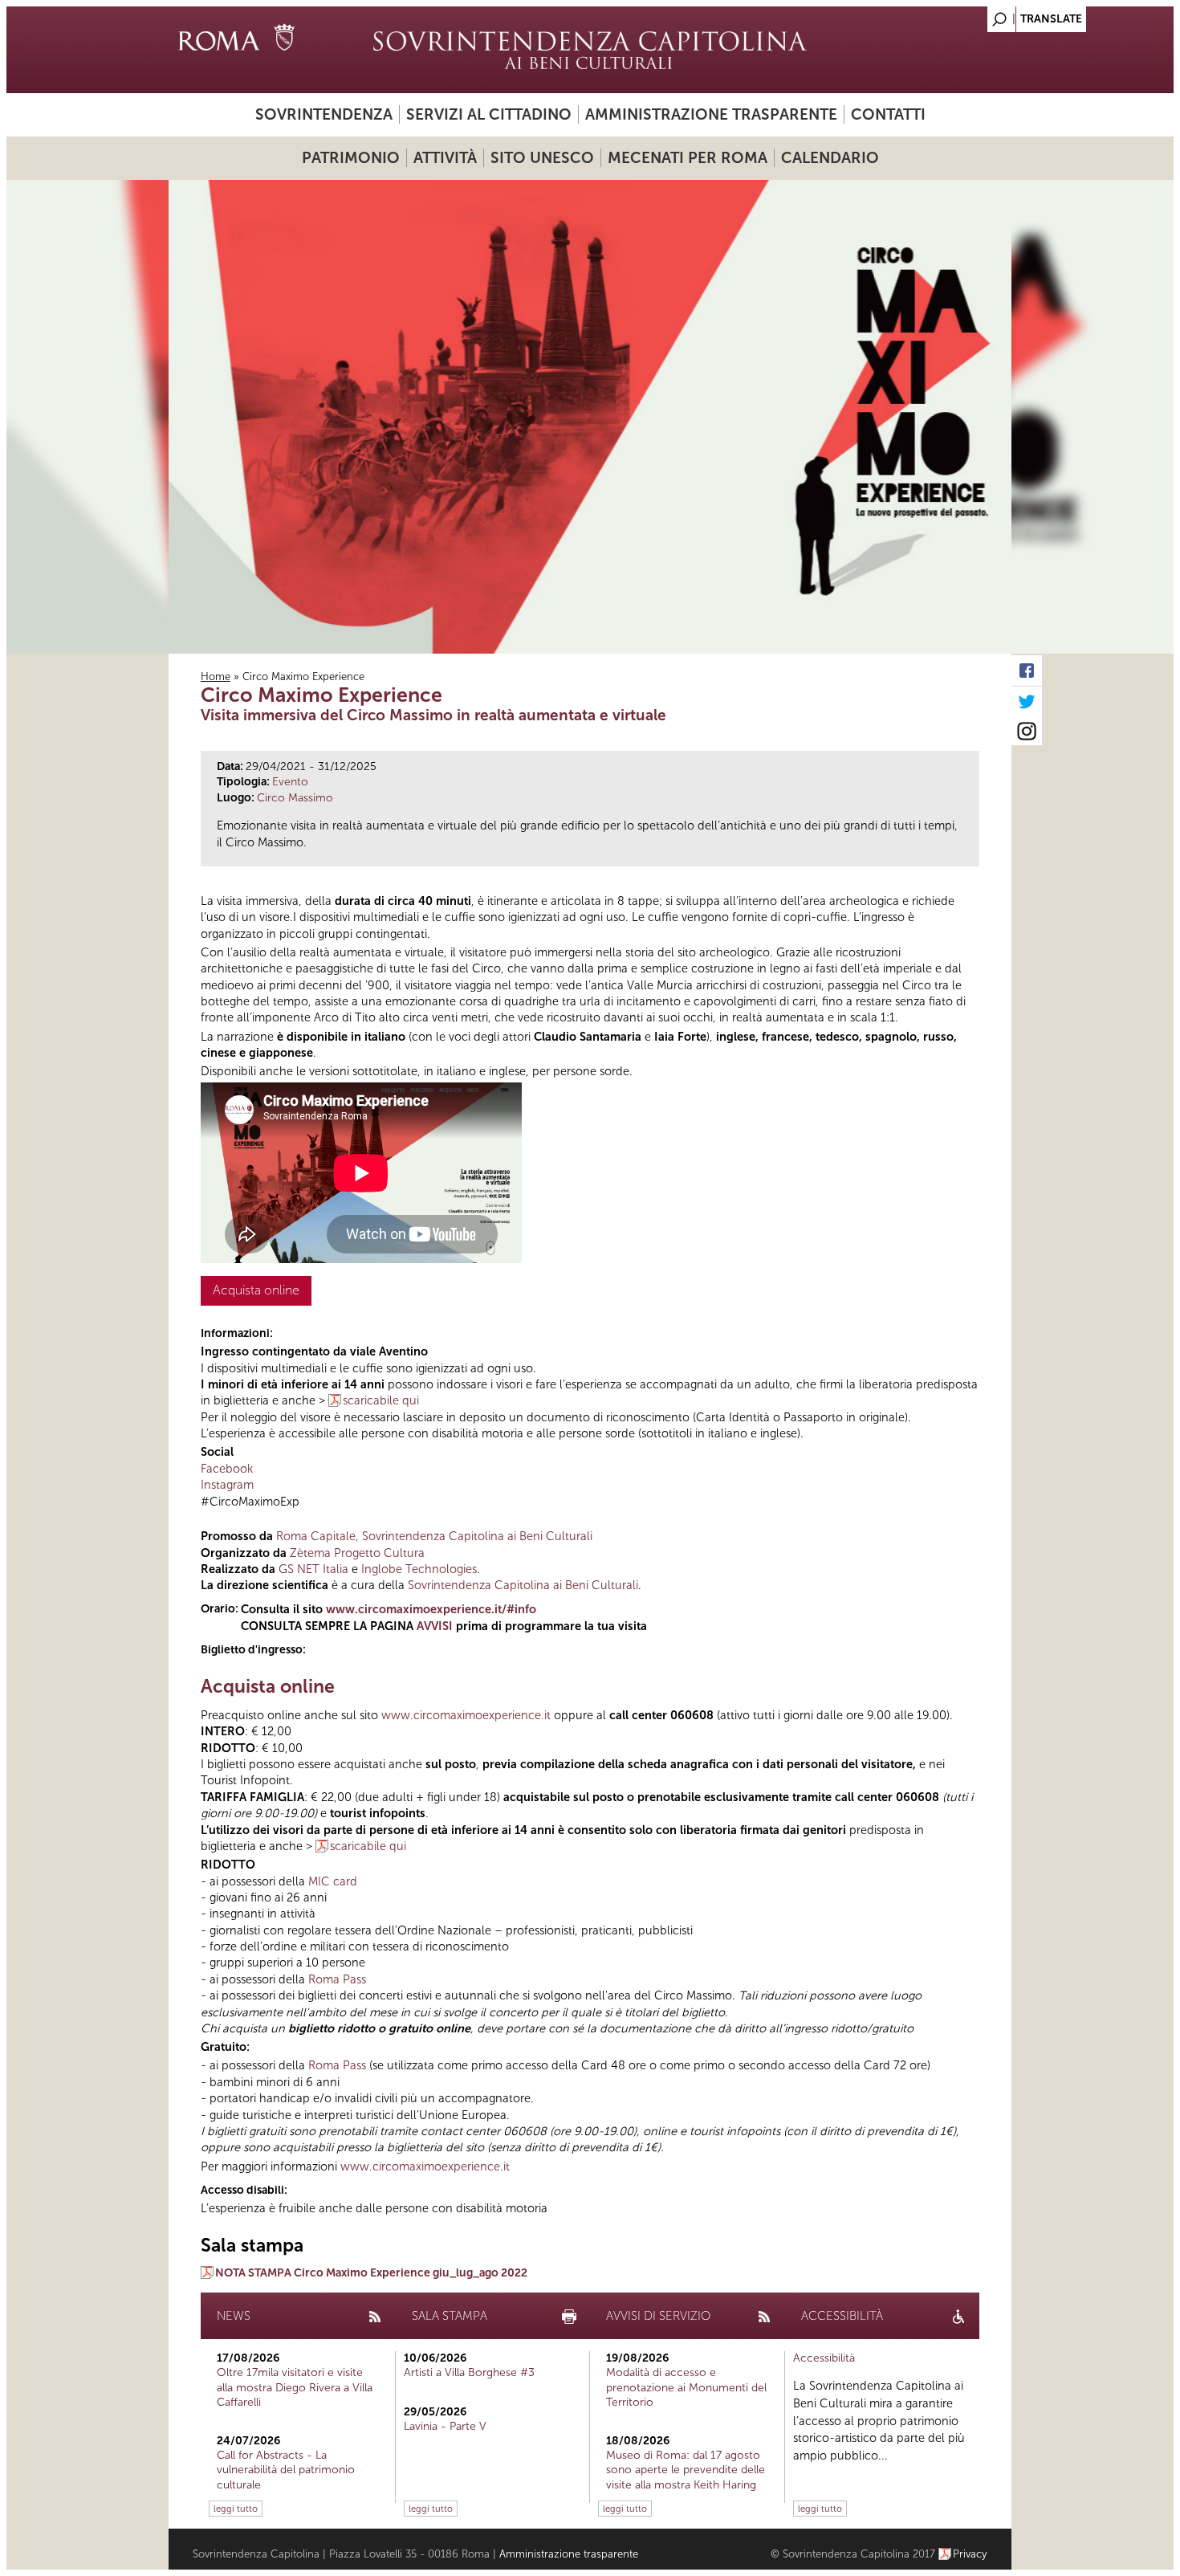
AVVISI (435, 1626)
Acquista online (256, 1290)
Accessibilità (824, 2358)
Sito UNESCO (542, 158)
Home (216, 677)
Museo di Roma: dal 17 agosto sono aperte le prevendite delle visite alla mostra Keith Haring (686, 2470)
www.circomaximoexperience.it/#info (431, 1609)
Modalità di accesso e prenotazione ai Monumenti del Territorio (686, 2387)
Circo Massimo (295, 798)
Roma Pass (337, 1979)
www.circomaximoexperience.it (466, 1715)
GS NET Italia (313, 1569)
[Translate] (959, 15)
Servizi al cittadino (489, 114)
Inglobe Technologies (419, 1569)
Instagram (227, 1485)
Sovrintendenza (324, 114)
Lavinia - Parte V (445, 2426)
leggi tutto (236, 2509)
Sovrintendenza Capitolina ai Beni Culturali (523, 1585)
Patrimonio (351, 158)
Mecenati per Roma (688, 158)
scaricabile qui (381, 1400)
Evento (290, 782)
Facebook (227, 1469)
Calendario (830, 158)
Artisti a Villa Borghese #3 (469, 2372)
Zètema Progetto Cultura (357, 1553)
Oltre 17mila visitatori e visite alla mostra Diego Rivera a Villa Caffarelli (295, 2387)
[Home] (590, 50)
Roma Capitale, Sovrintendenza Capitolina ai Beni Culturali (433, 1536)
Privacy (970, 2554)
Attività (445, 158)
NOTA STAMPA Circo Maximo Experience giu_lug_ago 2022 (371, 2273)
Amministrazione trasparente (711, 114)
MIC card (333, 1881)
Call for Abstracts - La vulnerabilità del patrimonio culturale (286, 2470)
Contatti (888, 114)
